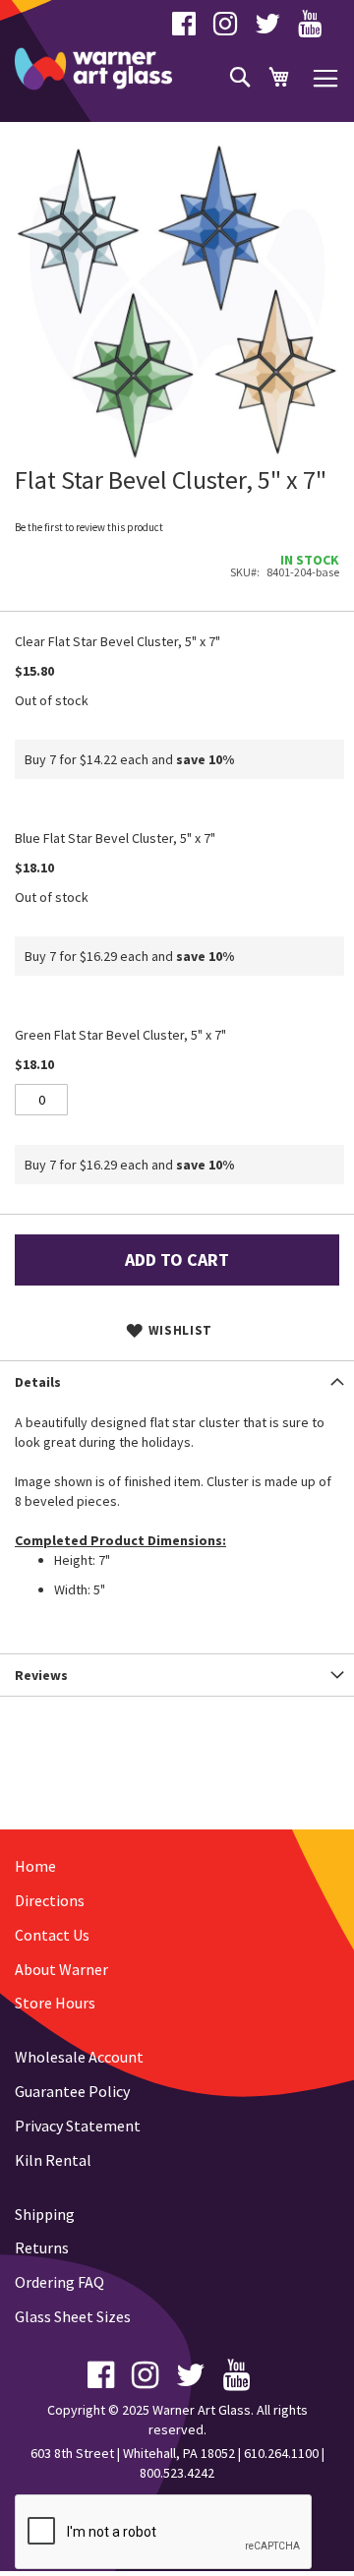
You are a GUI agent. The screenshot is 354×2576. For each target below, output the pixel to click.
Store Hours (55, 2003)
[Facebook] (184, 29)
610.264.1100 (281, 2453)
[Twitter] (267, 29)
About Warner (61, 1969)
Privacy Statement (78, 2126)
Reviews (41, 1675)
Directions (50, 1900)
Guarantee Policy (72, 2091)
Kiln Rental (53, 2160)
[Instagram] (225, 29)
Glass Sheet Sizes (73, 2316)
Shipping (45, 2214)
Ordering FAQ (59, 2282)
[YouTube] (310, 29)
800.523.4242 (177, 2473)
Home (35, 1866)
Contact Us (52, 1935)
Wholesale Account (79, 2057)
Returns (42, 2247)
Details (38, 1382)
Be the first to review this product (89, 527)
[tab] (177, 1381)
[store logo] (93, 69)
